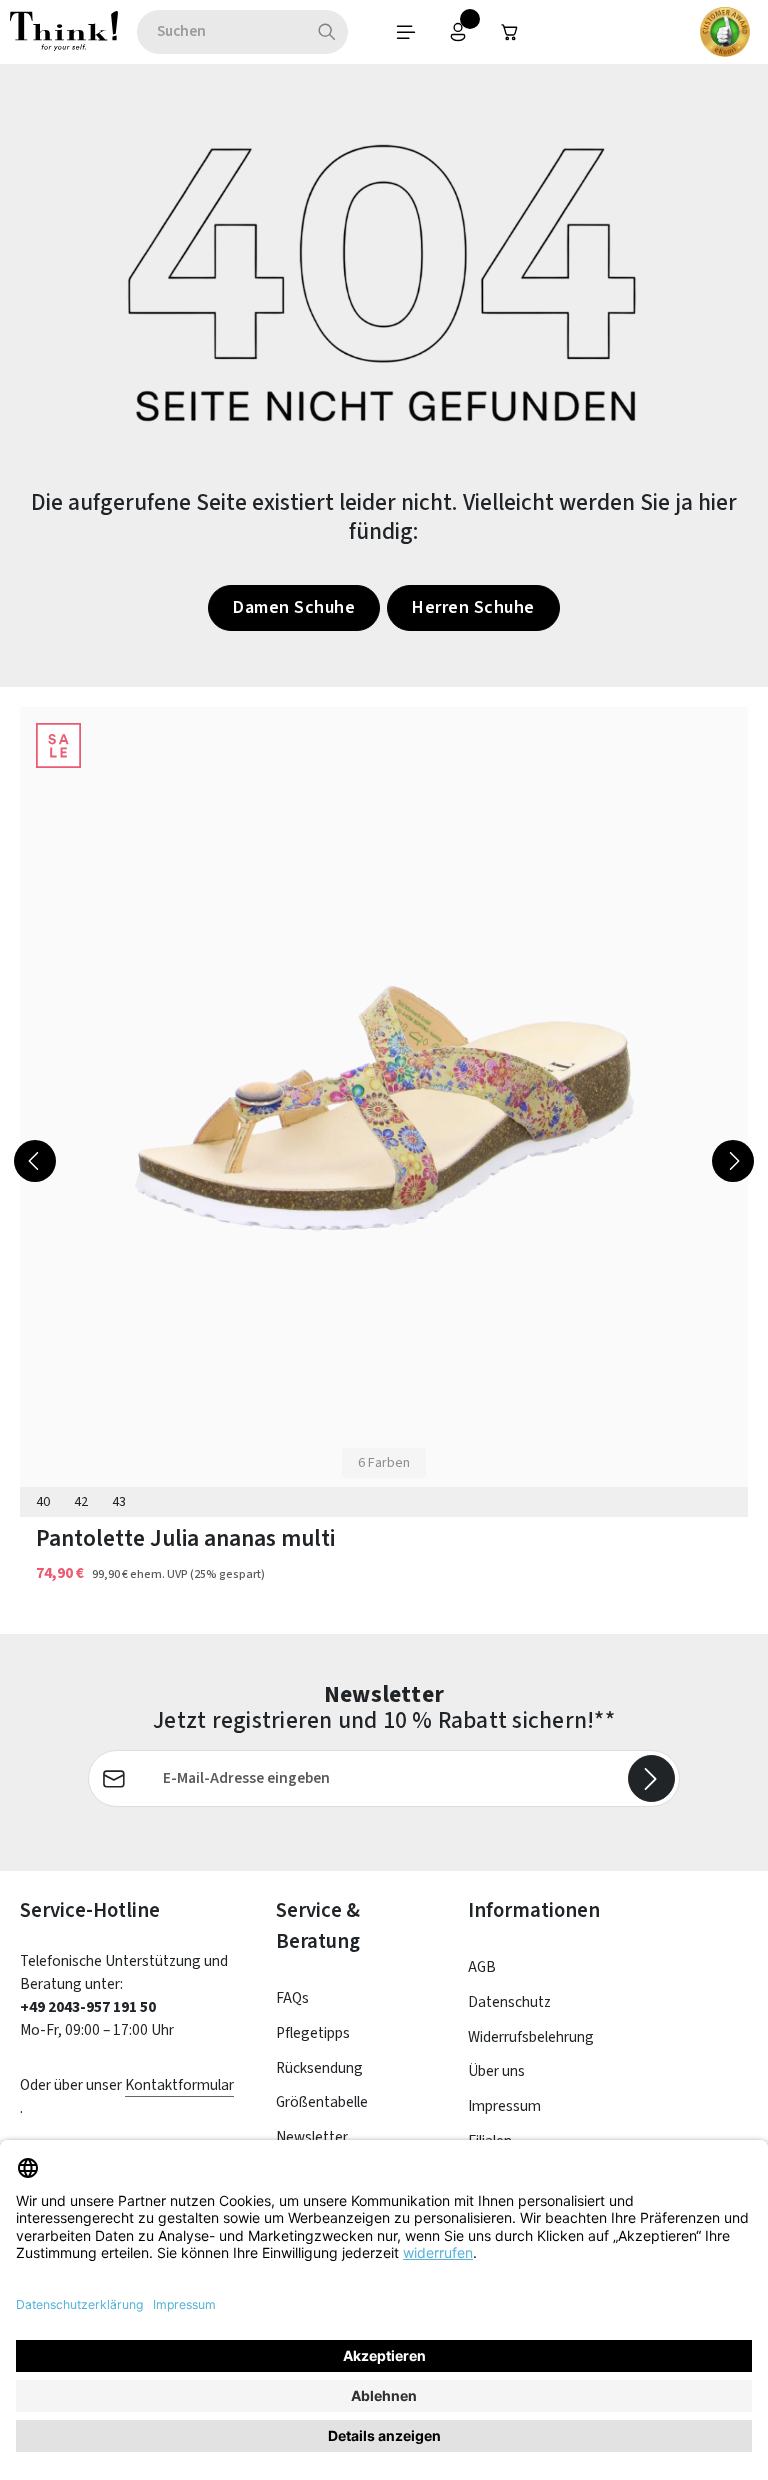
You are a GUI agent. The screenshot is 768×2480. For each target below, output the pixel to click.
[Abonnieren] (651, 1778)
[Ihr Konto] (458, 32)
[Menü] (406, 32)
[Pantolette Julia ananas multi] (384, 1107)
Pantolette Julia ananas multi (185, 1538)
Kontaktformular (179, 2085)
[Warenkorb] (510, 32)
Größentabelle (322, 2102)
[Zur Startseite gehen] (64, 32)
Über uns (496, 2071)
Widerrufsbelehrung (531, 2037)
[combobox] (221, 32)
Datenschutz (509, 2002)
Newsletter (312, 2137)
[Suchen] (327, 32)
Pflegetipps (313, 2033)
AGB (482, 1967)
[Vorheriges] (35, 1161)
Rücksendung (319, 2068)
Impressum (504, 2106)
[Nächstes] (733, 1161)
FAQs (292, 1998)
